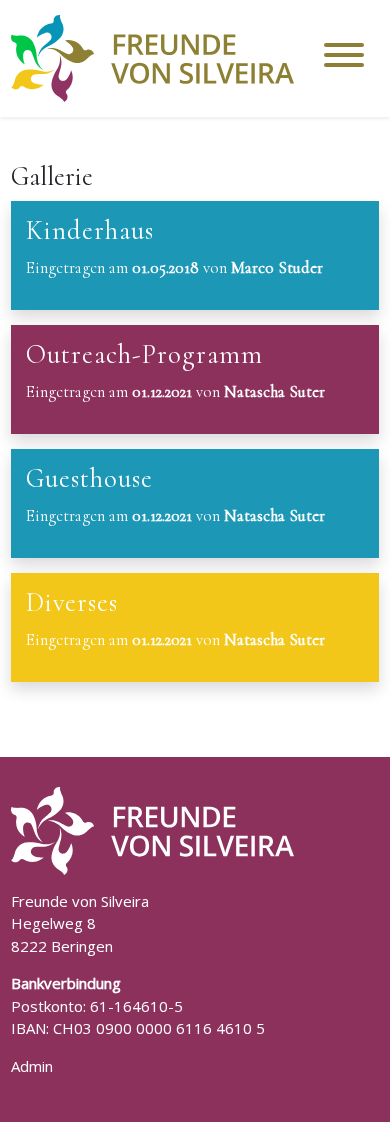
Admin (32, 1066)
